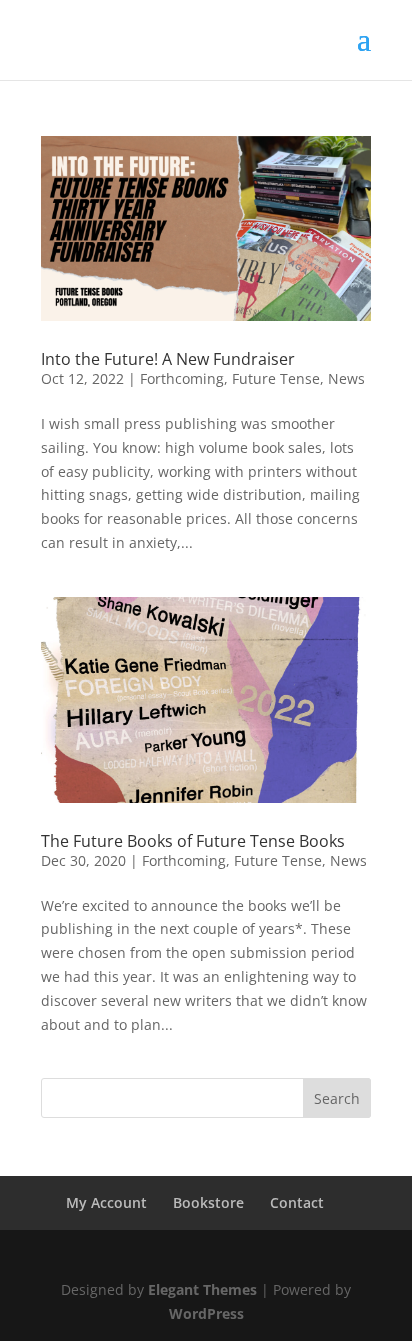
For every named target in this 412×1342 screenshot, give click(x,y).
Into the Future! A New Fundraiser (168, 359)
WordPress (206, 1313)
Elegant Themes (202, 1289)
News (346, 378)
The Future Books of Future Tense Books (193, 841)
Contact (297, 1202)
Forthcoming (182, 378)
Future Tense (276, 378)
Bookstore (208, 1202)
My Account (106, 1202)
